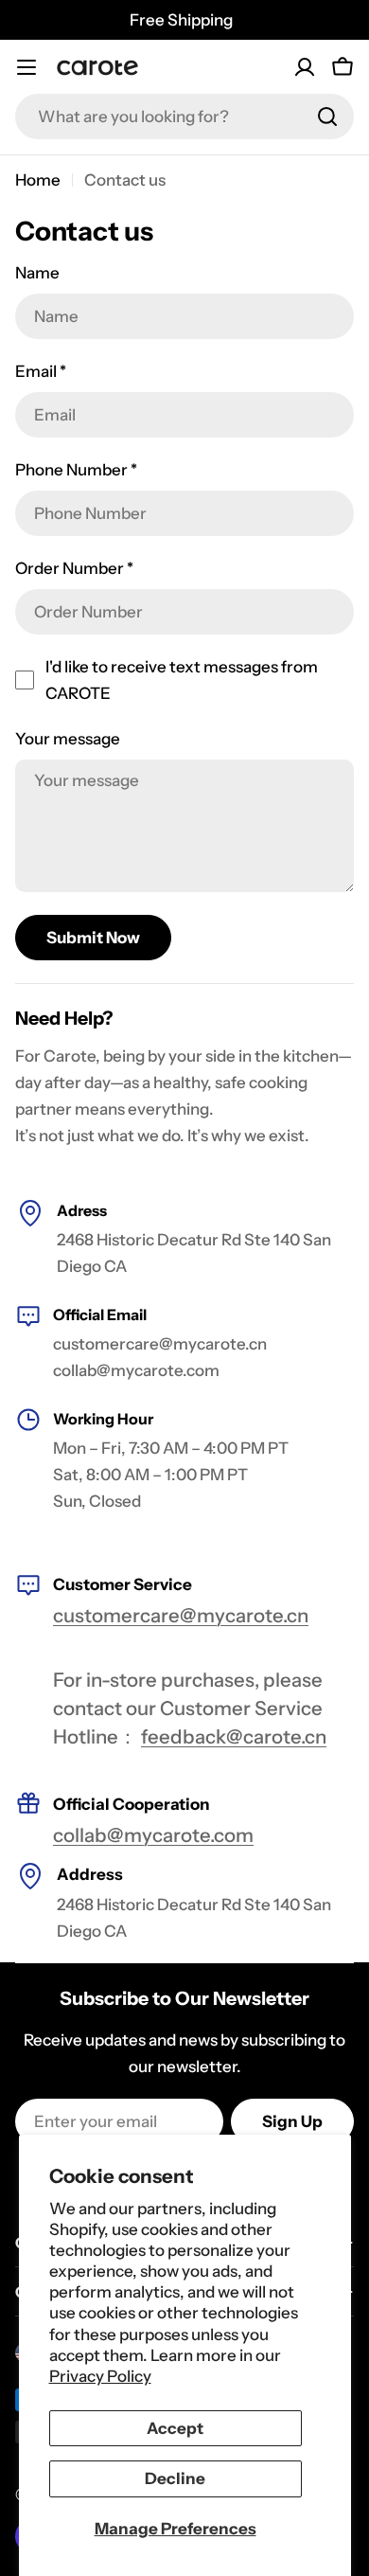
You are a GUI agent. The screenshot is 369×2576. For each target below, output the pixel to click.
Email (41, 371)
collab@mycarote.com (153, 1835)
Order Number (74, 568)
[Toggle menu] (26, 67)
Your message (68, 739)
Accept (175, 2428)
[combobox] (184, 116)
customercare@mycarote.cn (181, 1615)
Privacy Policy (100, 2376)
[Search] (327, 116)
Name (37, 273)
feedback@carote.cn (234, 1736)
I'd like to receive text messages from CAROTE (182, 680)
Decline (175, 2478)
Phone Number (76, 470)
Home (38, 180)
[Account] (305, 67)
